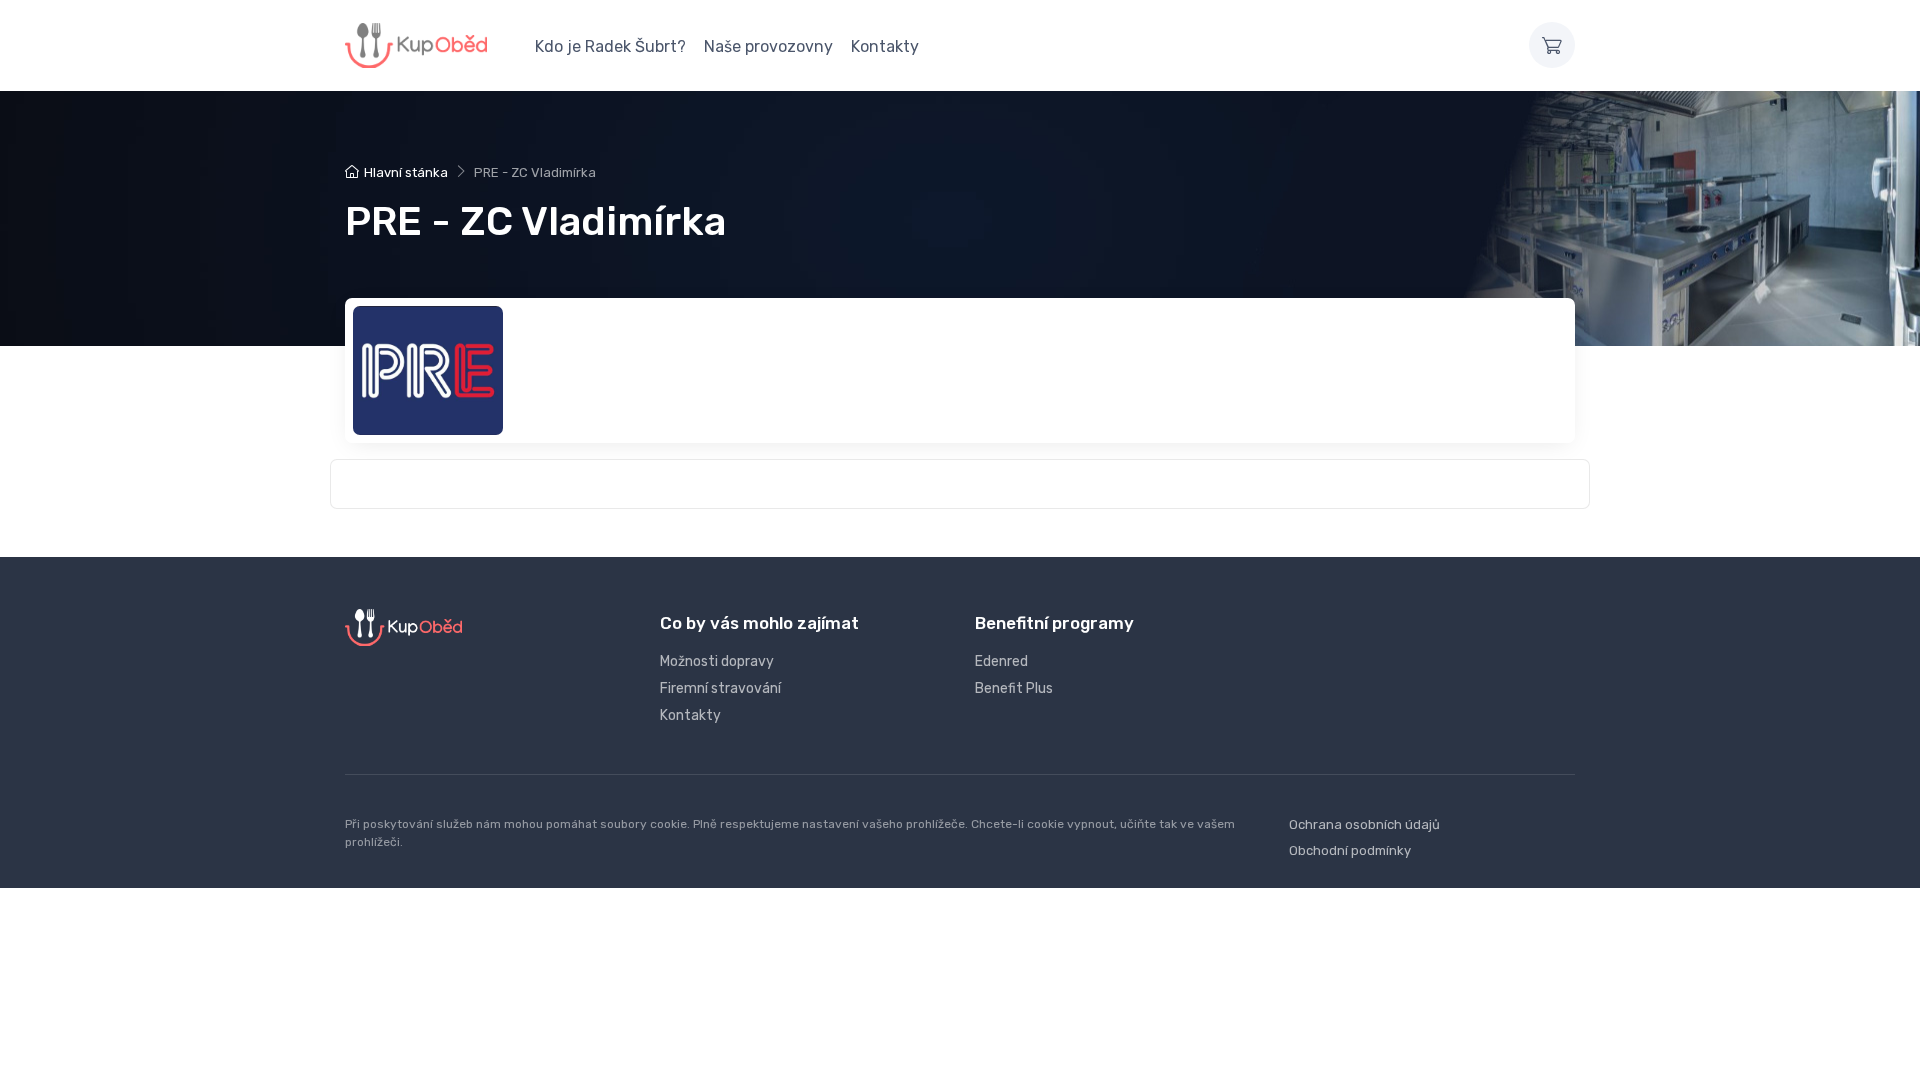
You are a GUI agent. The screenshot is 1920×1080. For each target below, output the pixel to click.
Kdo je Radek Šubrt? (610, 46)
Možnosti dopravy (717, 661)
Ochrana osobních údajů (1364, 824)
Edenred (1001, 661)
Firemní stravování (720, 688)
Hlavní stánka (406, 172)
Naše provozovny (768, 46)
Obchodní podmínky (1350, 850)
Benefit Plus (1014, 688)
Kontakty (885, 46)
